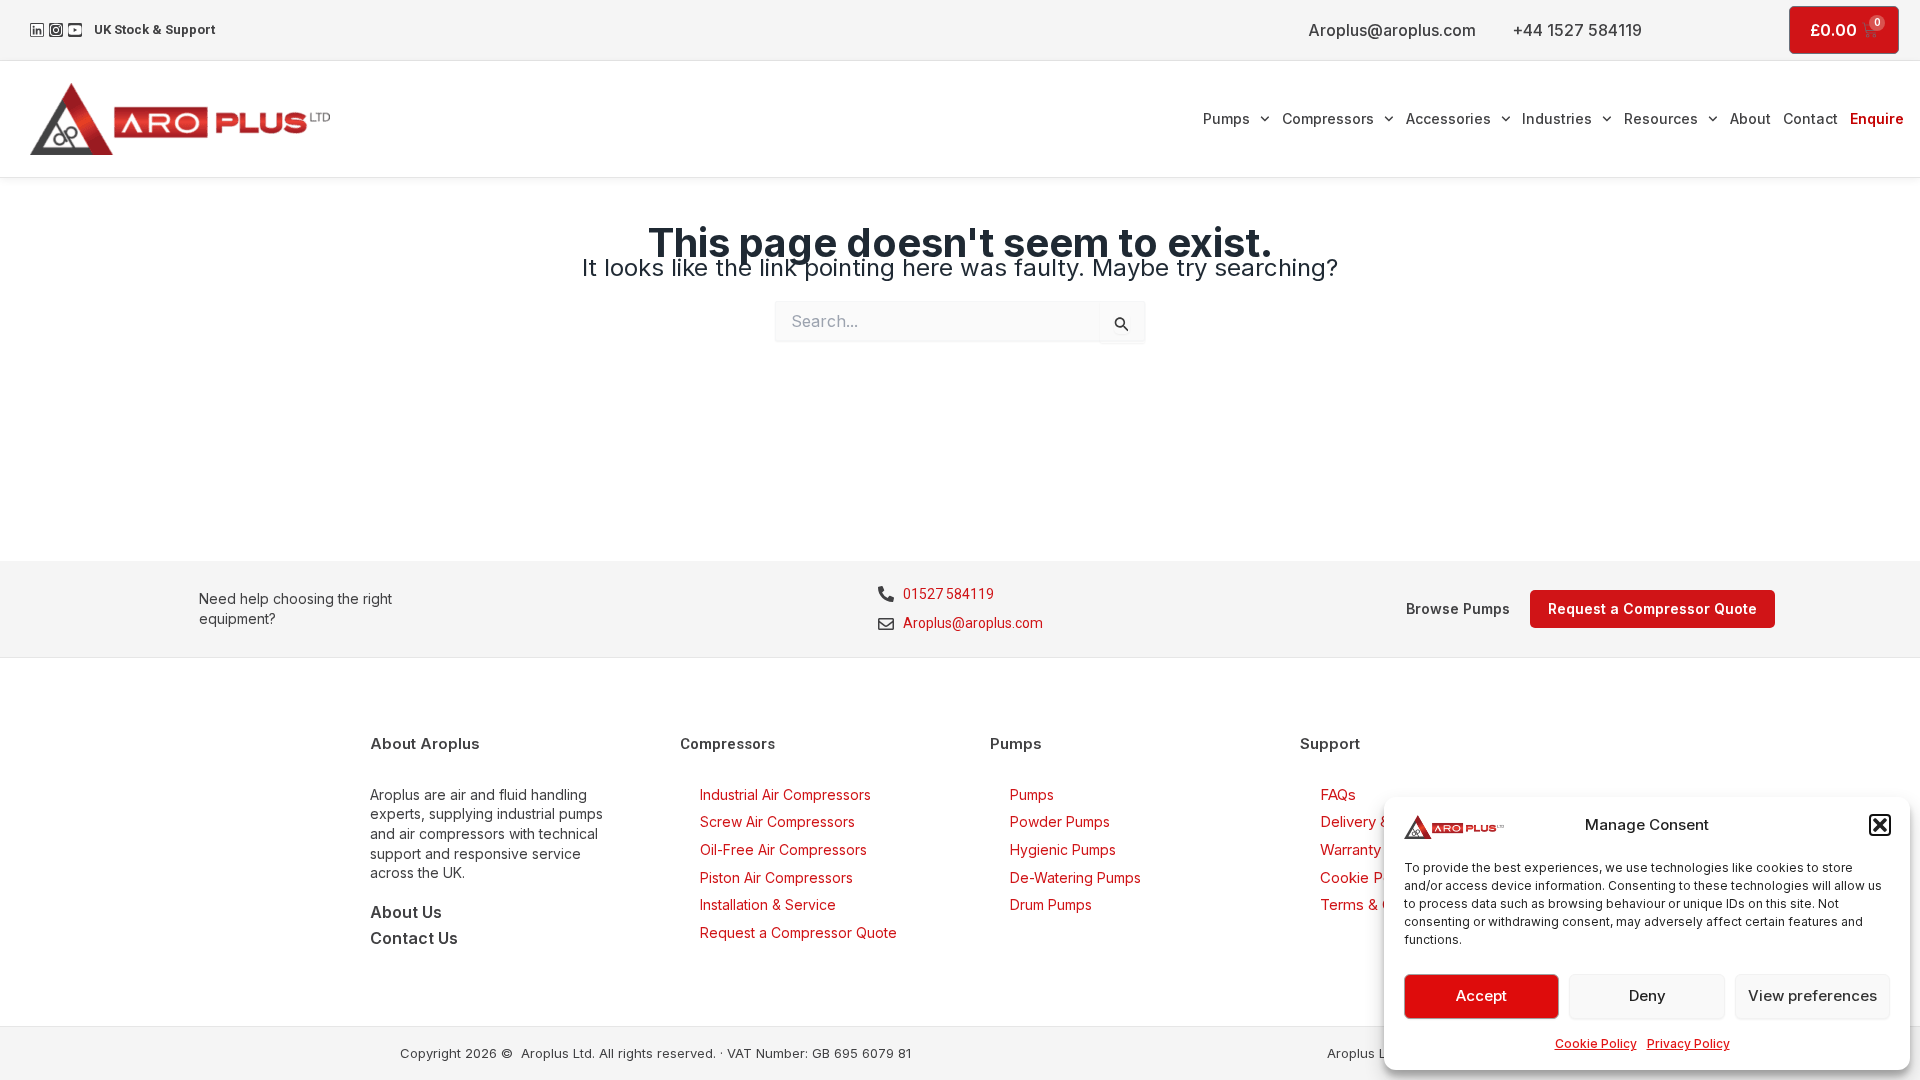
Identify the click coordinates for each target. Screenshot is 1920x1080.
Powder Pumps (1060, 821)
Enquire (1877, 118)
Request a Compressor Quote (798, 932)
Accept (1481, 995)
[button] (1880, 825)
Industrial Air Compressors (785, 794)
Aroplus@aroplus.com (1392, 30)
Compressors (1328, 118)
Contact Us (414, 938)
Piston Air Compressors (776, 877)
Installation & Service (768, 904)
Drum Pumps (1051, 904)
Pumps (1226, 118)
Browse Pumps (1458, 608)
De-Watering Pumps (1075, 877)
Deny (1647, 995)
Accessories (1448, 118)
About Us (406, 912)
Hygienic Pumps (1063, 849)
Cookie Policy (1596, 1043)
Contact (1810, 118)
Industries (1557, 118)
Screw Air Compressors (777, 821)
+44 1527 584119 (1577, 30)
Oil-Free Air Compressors (783, 849)
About (1750, 118)
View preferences (1812, 995)
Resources (1661, 118)
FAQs (1338, 794)
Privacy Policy (1688, 1043)
